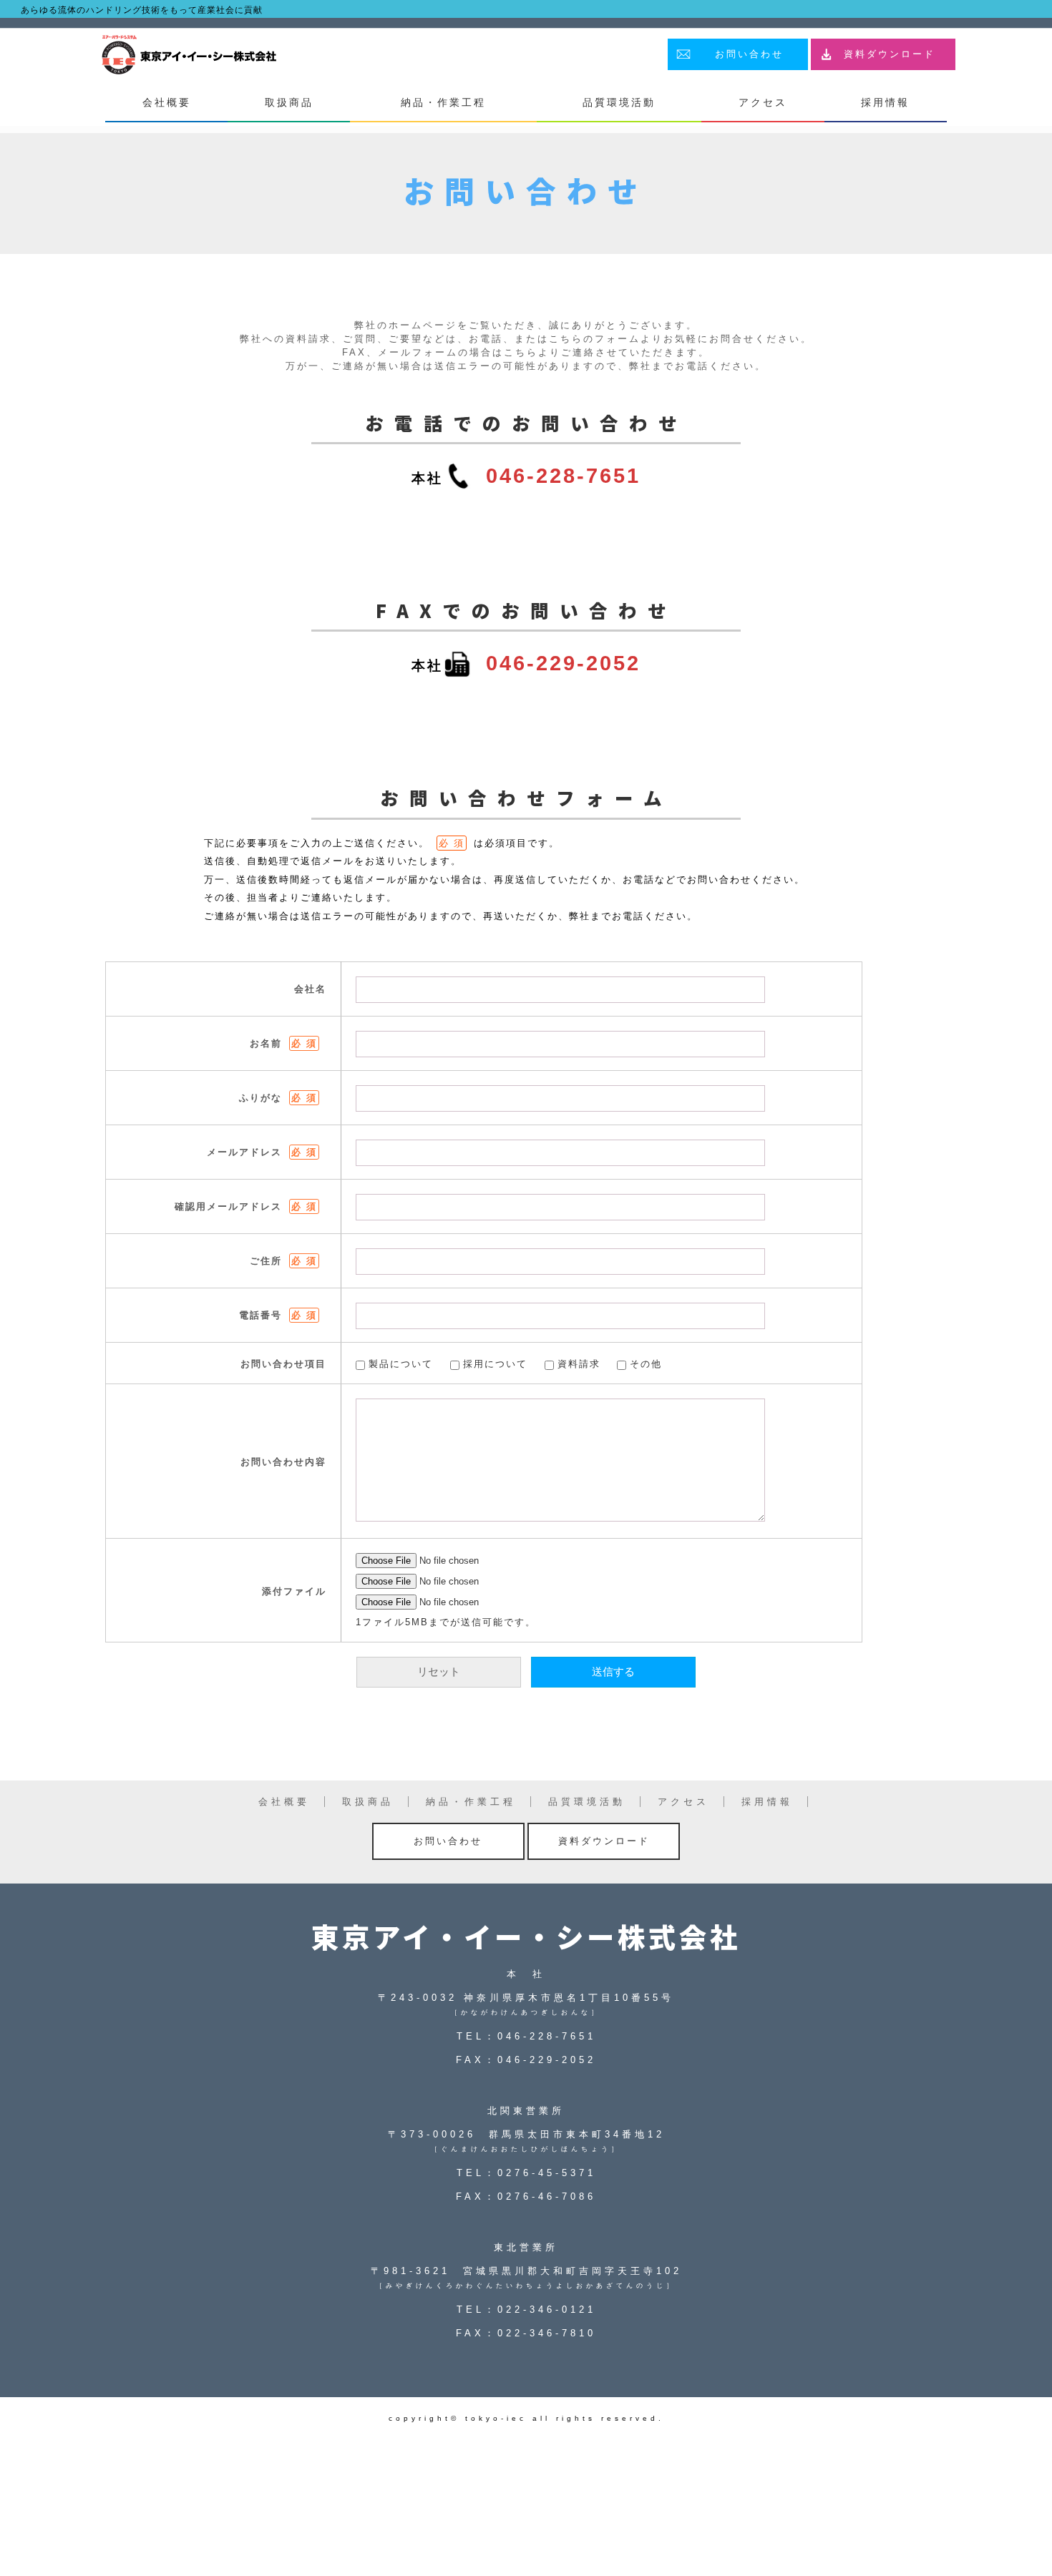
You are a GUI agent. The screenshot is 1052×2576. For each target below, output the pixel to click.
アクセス (763, 102)
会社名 (310, 989)
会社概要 (167, 102)
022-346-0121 (547, 2310)
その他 (646, 1364)
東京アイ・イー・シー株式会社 (526, 1936)
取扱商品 (289, 102)
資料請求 (579, 1364)
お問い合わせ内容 (283, 1462)
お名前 (283, 1043)
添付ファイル (294, 1591)
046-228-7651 (563, 476)
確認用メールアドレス (246, 1206)
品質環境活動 (619, 102)
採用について (495, 1364)
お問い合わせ (749, 54)
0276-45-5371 (547, 2173)
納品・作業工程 (443, 102)
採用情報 (885, 102)
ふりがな (278, 1098)
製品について (401, 1364)
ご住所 (283, 1261)
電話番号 (278, 1315)
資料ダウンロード (890, 54)
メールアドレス (262, 1152)
